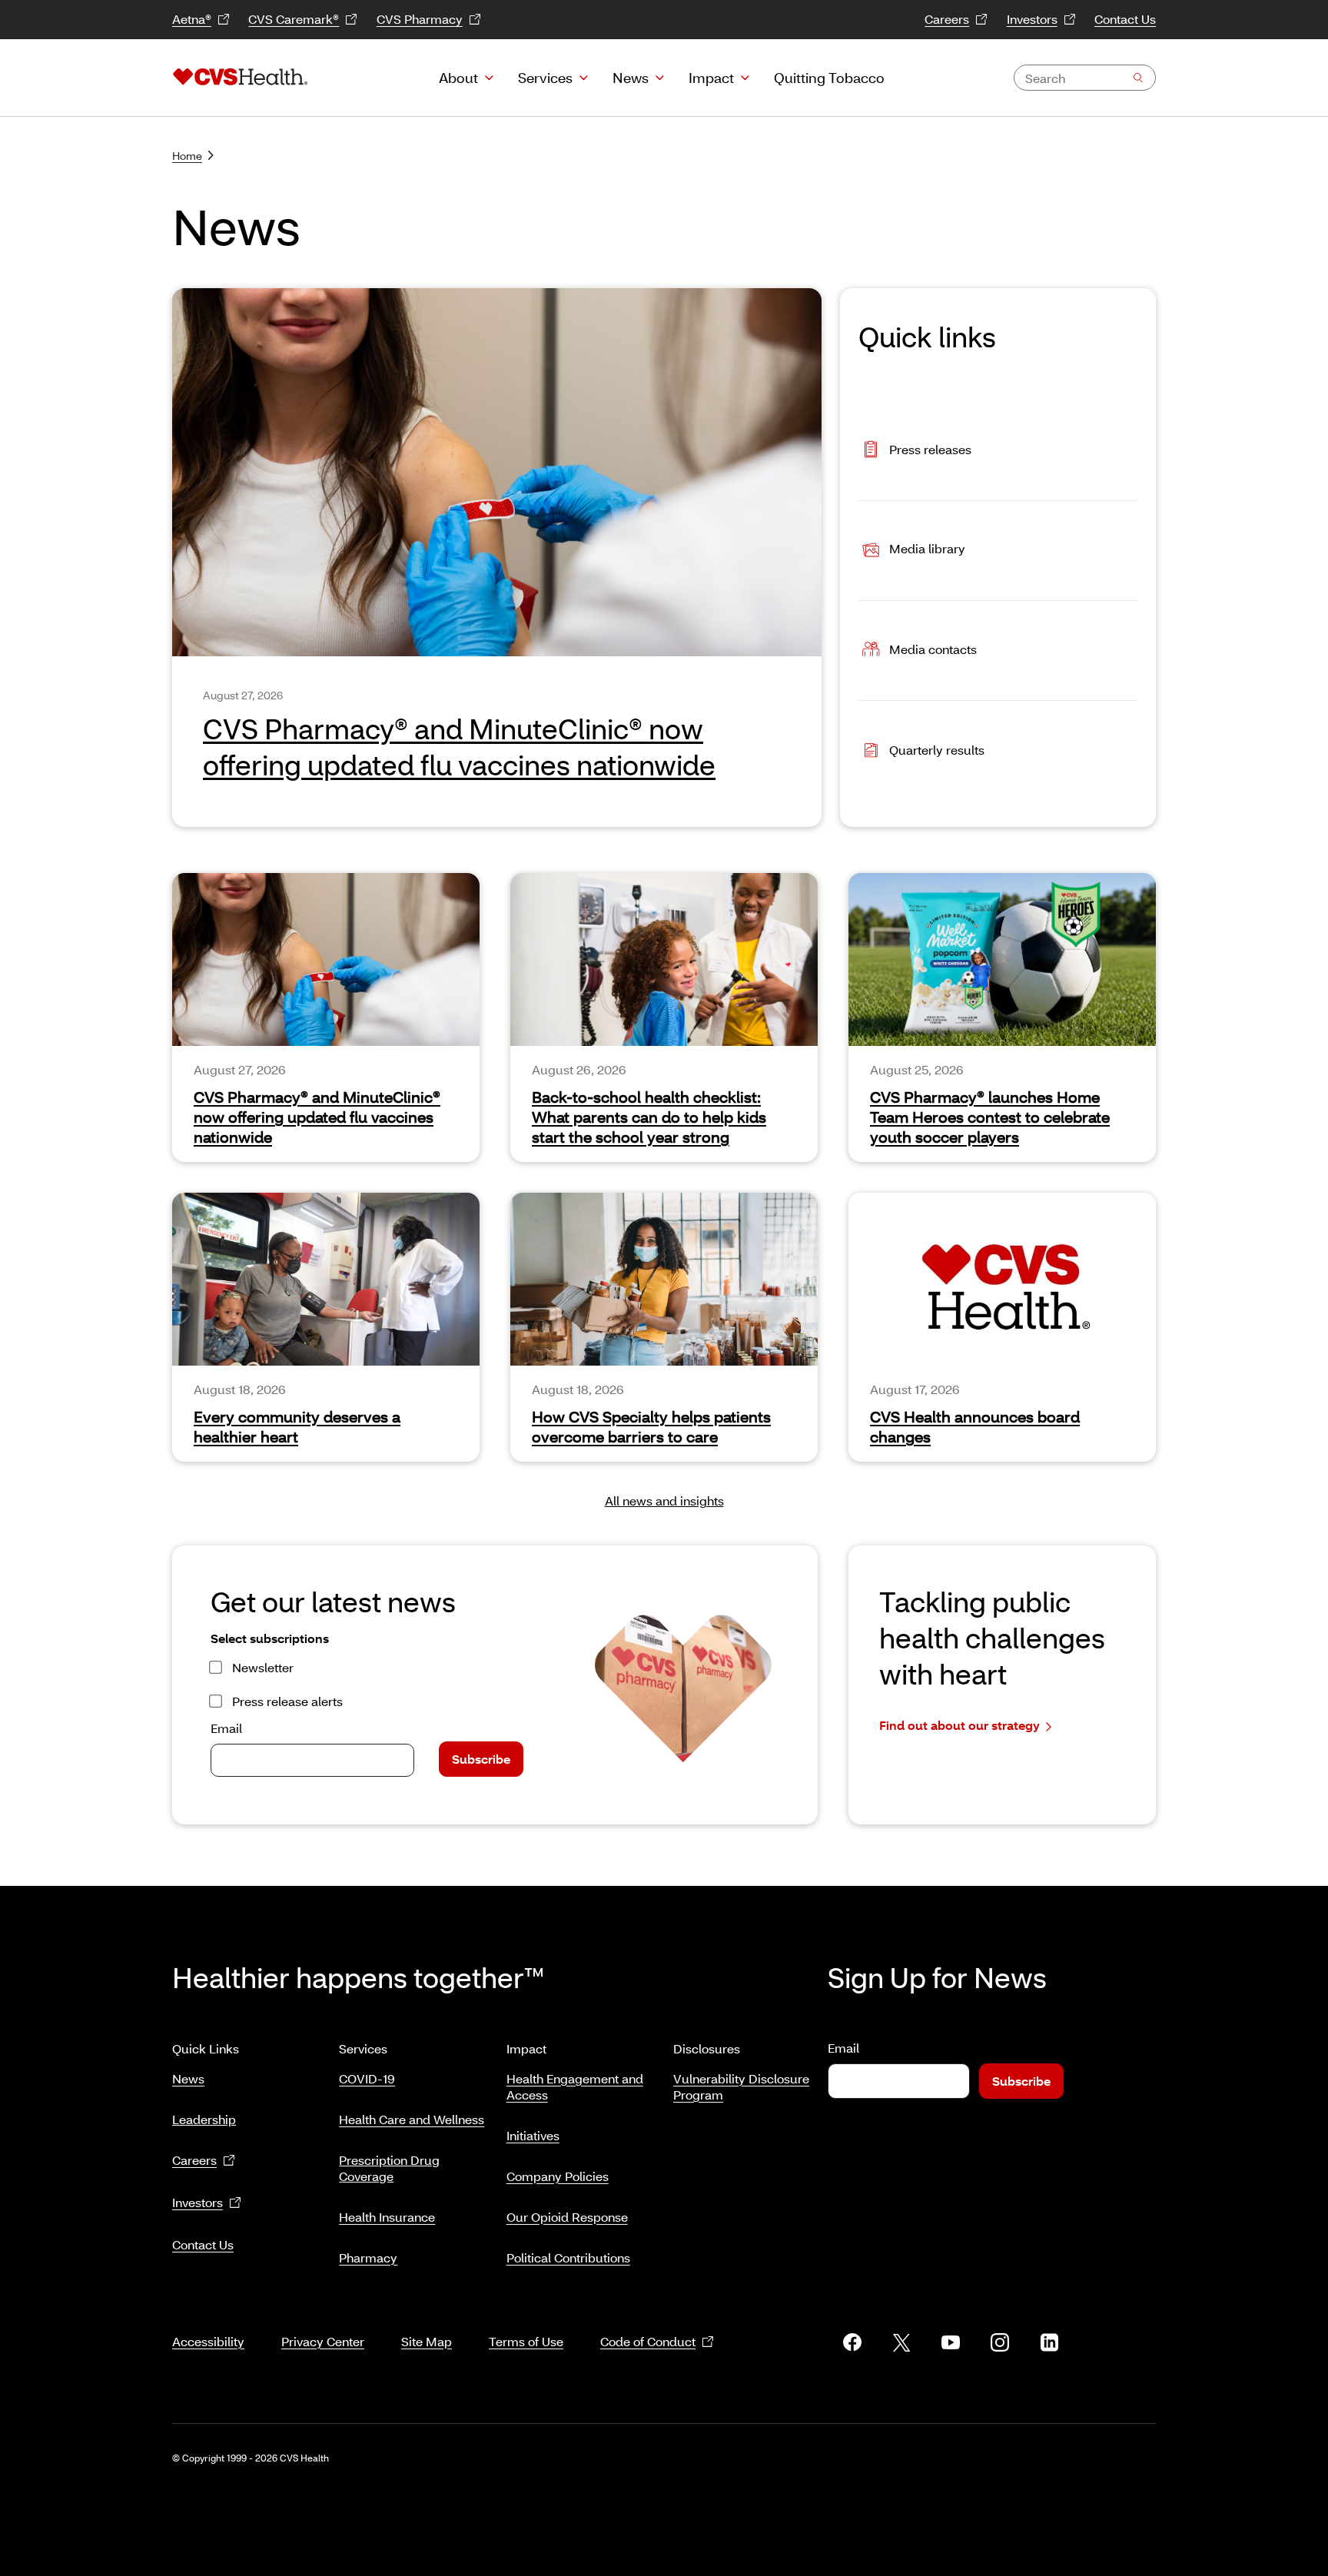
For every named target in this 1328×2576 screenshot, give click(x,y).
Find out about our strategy (959, 1725)
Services (545, 78)
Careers (947, 19)
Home (187, 156)
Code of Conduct (648, 2341)
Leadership (204, 2119)
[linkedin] (1049, 2342)
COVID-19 (367, 2078)
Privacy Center (323, 2341)
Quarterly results (937, 750)
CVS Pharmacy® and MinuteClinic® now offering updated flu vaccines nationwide (317, 1117)
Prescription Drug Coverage (389, 2168)
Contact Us (1125, 19)
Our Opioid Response (567, 2217)
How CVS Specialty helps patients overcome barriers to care (651, 1426)
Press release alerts (287, 1701)
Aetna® (192, 19)
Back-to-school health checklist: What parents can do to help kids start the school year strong (649, 1117)
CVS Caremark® (294, 19)
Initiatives (533, 2135)
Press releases (930, 448)
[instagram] (1000, 2342)
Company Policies (558, 2176)
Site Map (427, 2341)
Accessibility (208, 2341)
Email (226, 1728)
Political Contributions (568, 2257)
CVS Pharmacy (420, 19)
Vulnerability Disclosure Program (741, 2086)
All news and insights (664, 1500)
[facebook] (852, 2342)
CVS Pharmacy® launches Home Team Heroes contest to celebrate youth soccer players (990, 1117)
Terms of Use (526, 2341)
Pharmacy (368, 2257)
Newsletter (263, 1667)
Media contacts (933, 649)
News (631, 78)
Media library (927, 549)
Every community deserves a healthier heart (297, 1426)
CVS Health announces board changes (975, 1426)
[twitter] (901, 2342)
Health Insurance (387, 2217)
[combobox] (1085, 78)
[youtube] (951, 2342)
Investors (1032, 19)
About (458, 78)
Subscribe (481, 1759)
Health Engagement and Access (575, 2086)
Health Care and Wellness (412, 2119)
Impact (711, 78)
